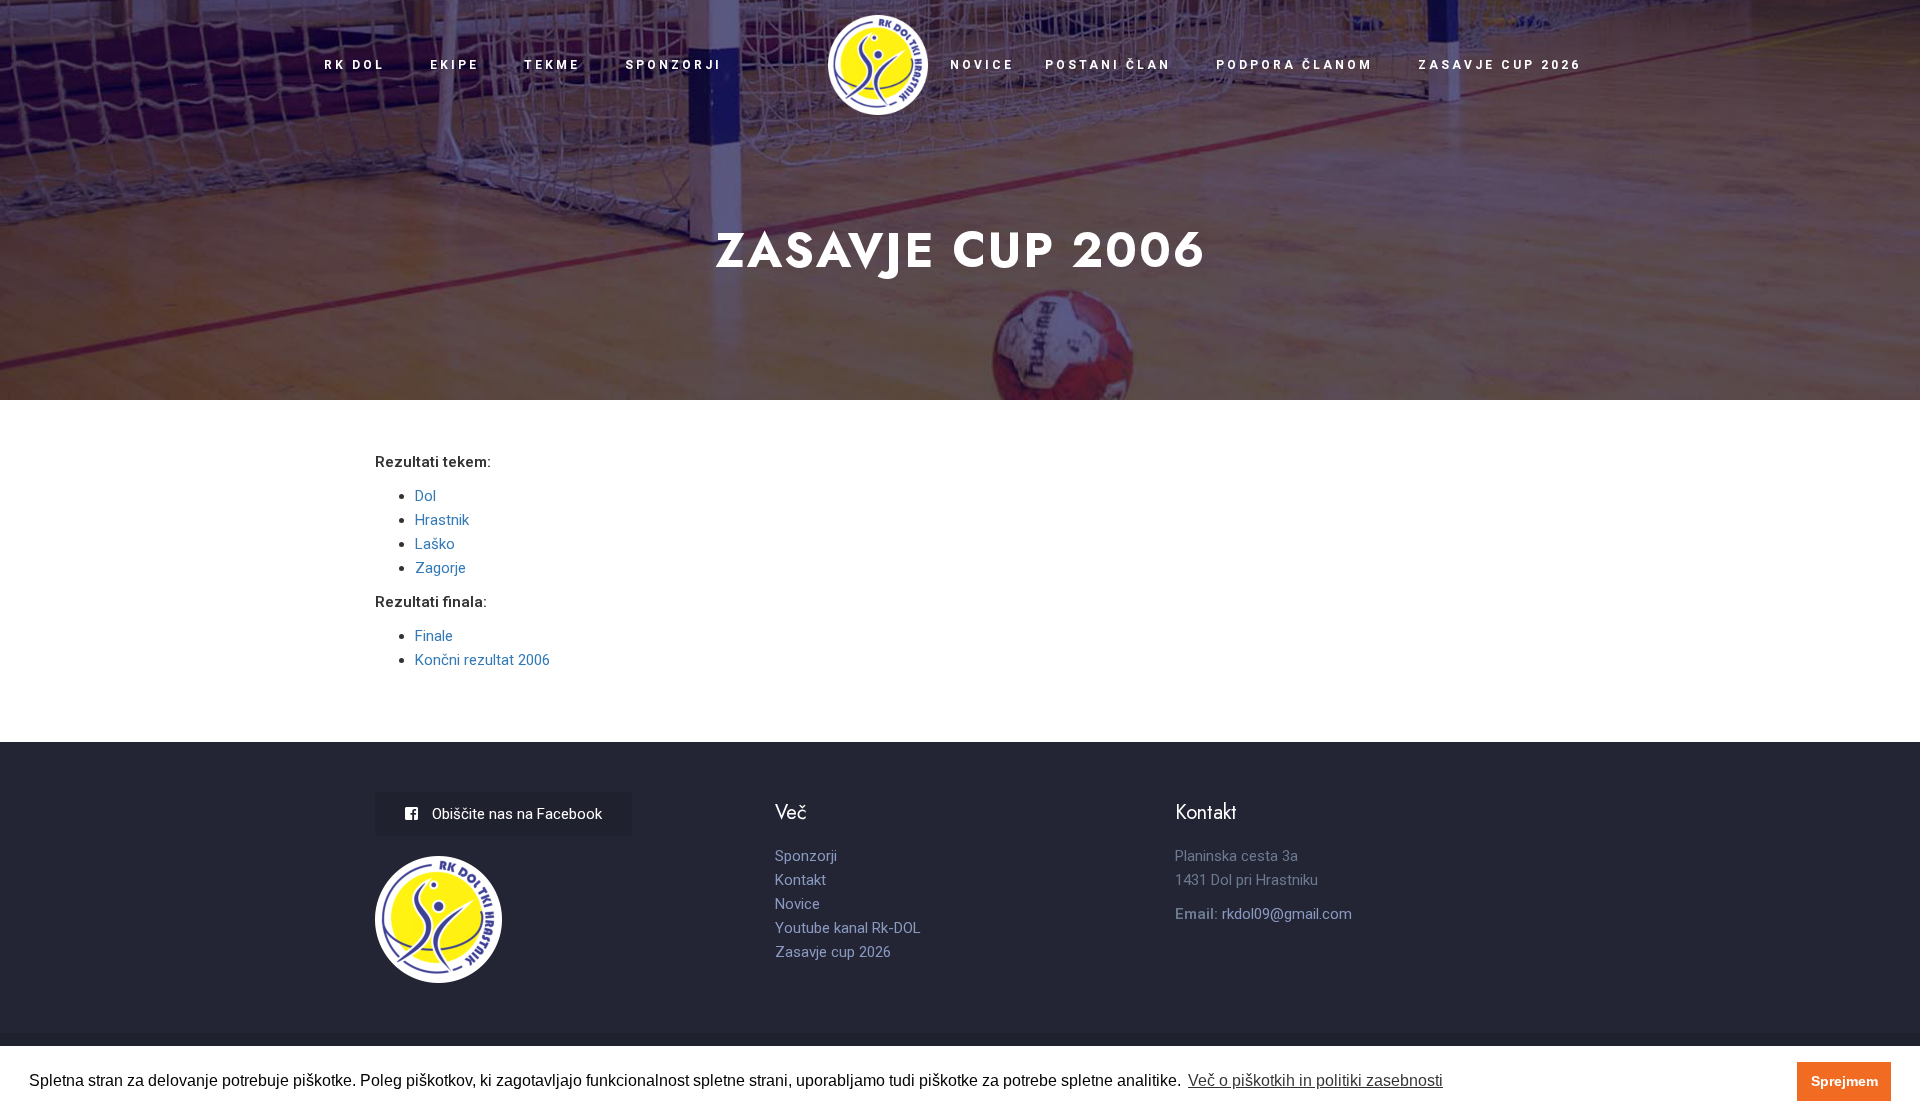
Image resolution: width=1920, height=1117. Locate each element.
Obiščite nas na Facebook (515, 814)
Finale (434, 636)
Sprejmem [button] (1844, 1081)
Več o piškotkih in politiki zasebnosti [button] (1315, 1080)
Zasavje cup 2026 (1499, 65)
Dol (425, 496)
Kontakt (800, 880)
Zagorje (440, 568)
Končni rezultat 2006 (482, 660)
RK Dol (354, 65)
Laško (435, 544)
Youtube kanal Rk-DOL (848, 928)
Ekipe (454, 65)
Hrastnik (442, 520)
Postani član (1108, 65)
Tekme (552, 65)
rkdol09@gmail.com (1287, 914)
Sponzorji (672, 65)
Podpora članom (1294, 65)
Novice (982, 65)
